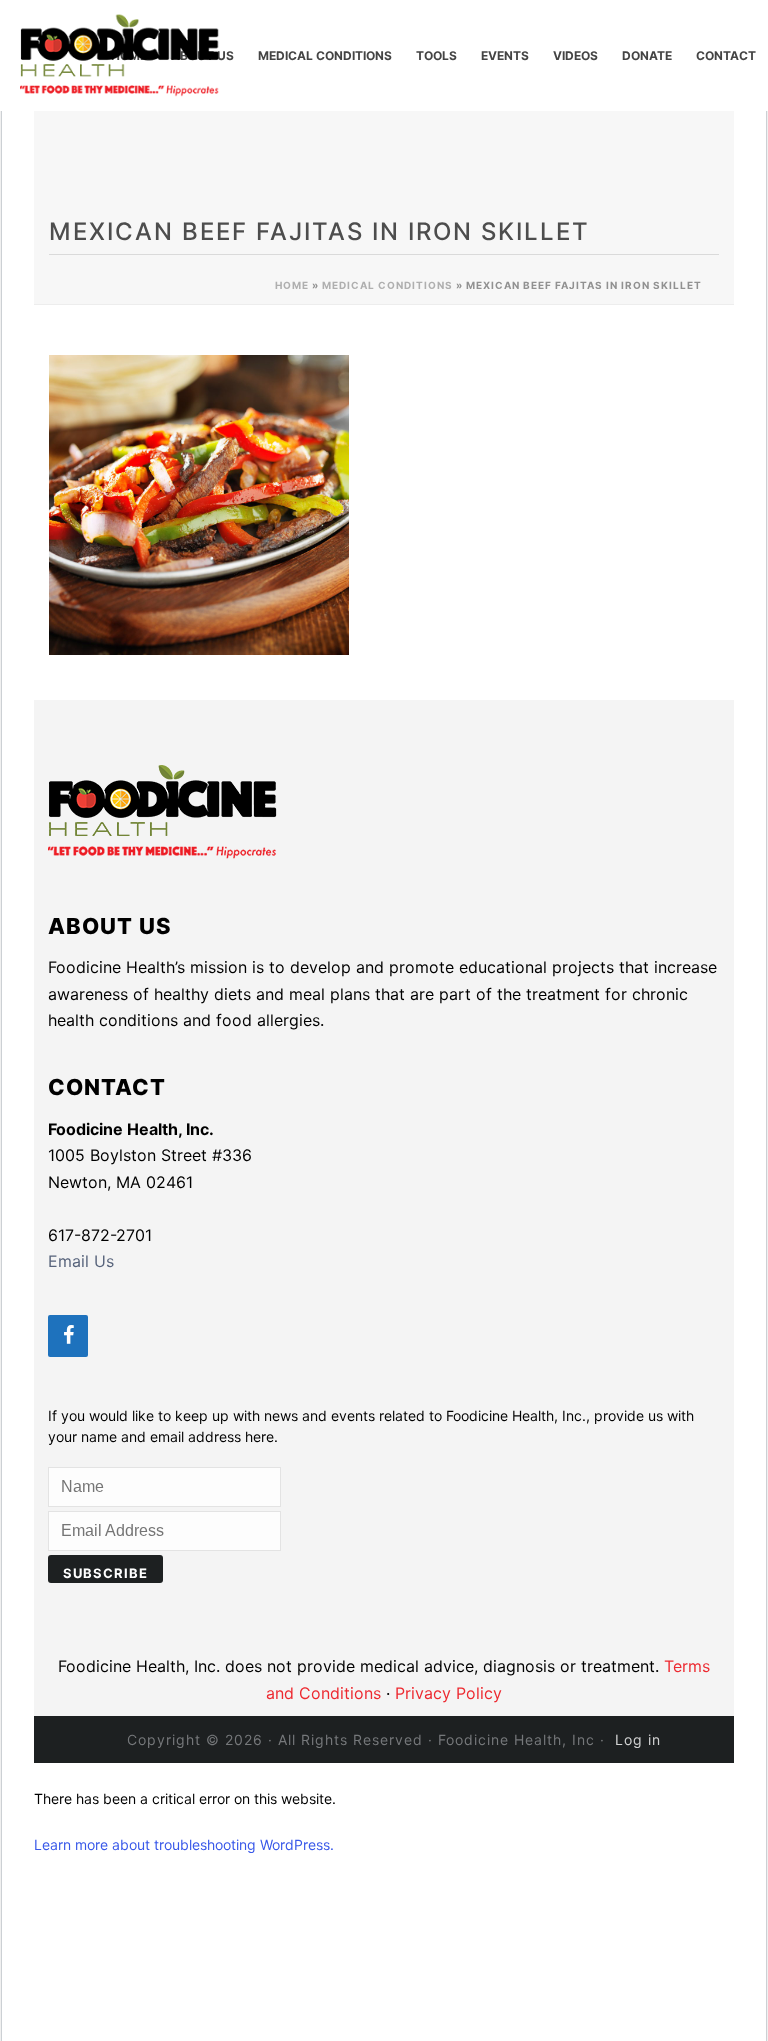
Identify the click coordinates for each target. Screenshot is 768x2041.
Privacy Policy (448, 1693)
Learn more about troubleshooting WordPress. (184, 1844)
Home (292, 285)
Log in (638, 1739)
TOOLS (436, 55)
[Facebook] (68, 1336)
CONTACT (726, 55)
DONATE (647, 55)
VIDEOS (575, 55)
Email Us (81, 1261)
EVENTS (505, 55)
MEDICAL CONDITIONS (325, 55)
